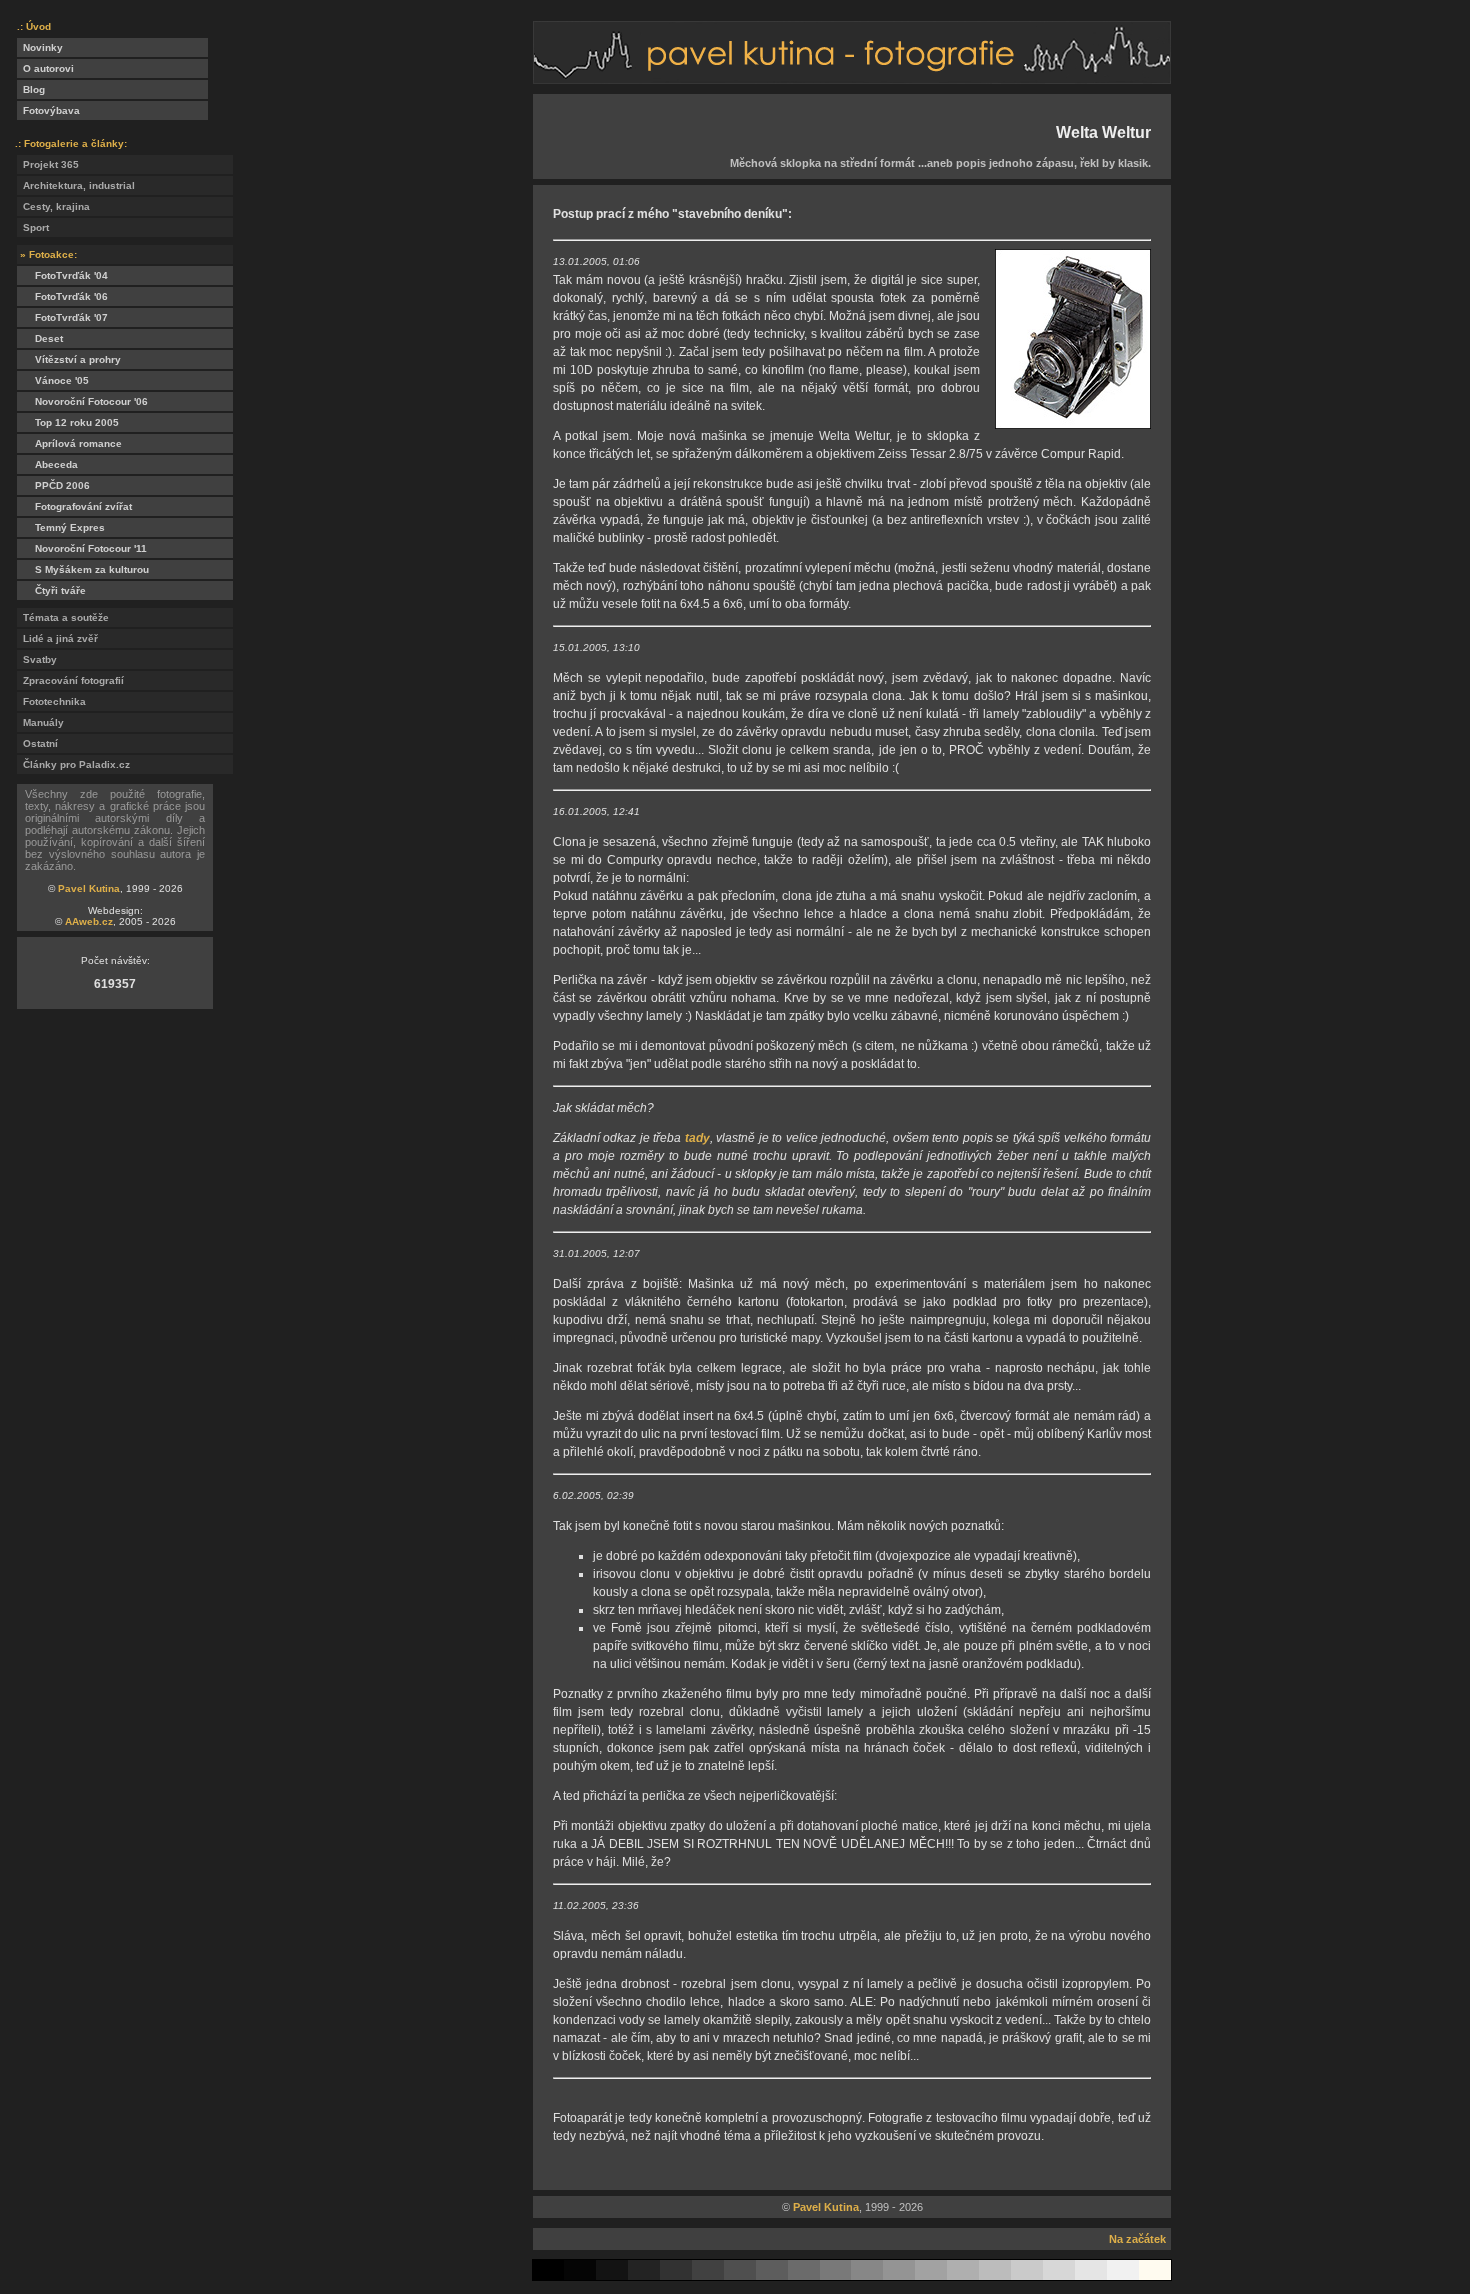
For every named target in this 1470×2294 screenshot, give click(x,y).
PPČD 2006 (53, 485)
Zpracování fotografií (70, 680)
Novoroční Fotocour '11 (82, 548)
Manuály (40, 722)
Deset (40, 338)
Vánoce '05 (53, 380)
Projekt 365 (48, 164)
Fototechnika (51, 701)
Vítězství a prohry (69, 359)
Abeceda (47, 464)
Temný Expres (61, 527)
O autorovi (45, 68)
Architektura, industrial (76, 185)
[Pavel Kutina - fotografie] (852, 78)
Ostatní (37, 743)
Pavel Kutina (89, 888)
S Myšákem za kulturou (83, 569)
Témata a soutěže (63, 617)
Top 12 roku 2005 (68, 422)
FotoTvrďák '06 (62, 296)
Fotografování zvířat (74, 506)
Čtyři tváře (51, 590)
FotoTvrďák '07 (62, 317)
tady (697, 1138)
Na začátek (1137, 2239)
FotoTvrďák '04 (62, 275)
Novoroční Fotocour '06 (82, 401)
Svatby (37, 659)
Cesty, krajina (53, 206)
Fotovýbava (48, 110)
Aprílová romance (69, 443)
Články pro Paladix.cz (73, 764)
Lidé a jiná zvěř (57, 638)
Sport (33, 227)
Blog (31, 89)
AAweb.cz (89, 921)
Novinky (40, 47)
